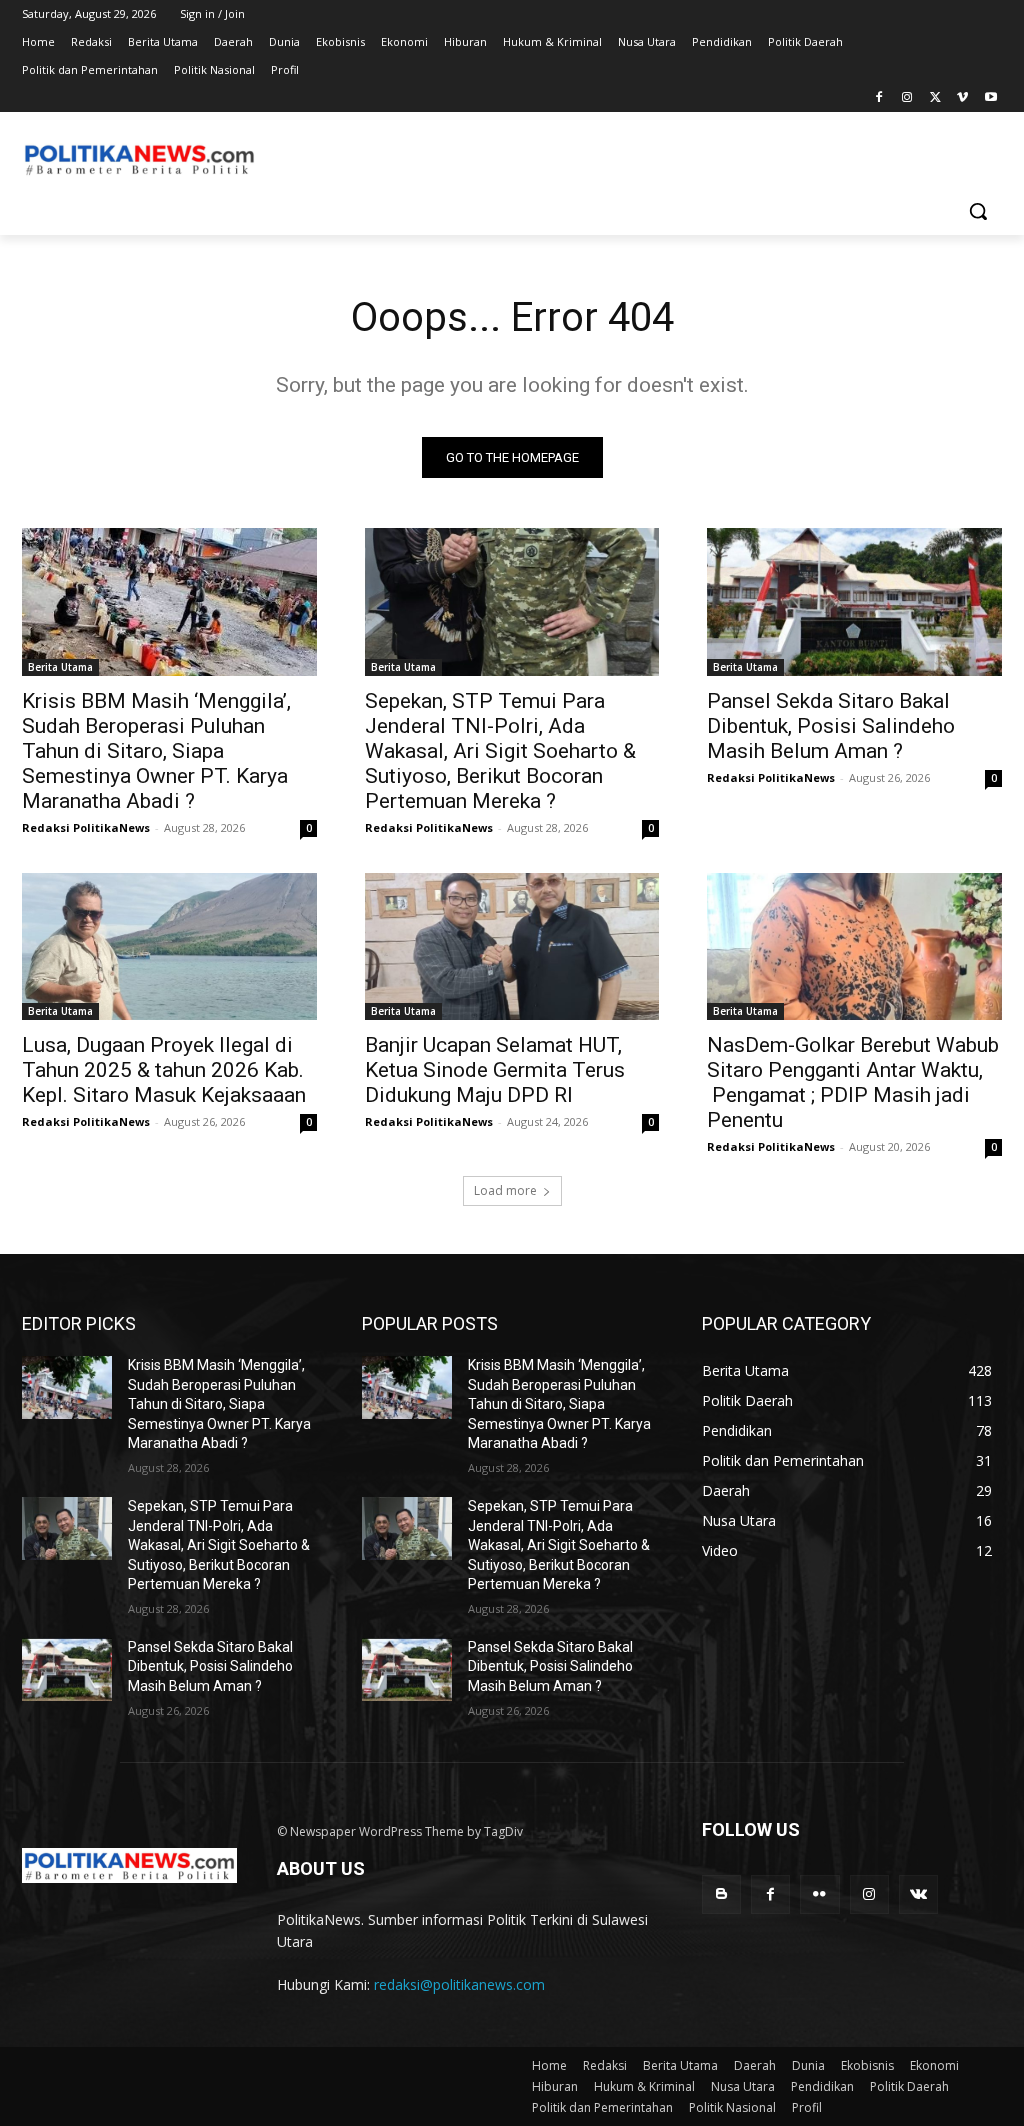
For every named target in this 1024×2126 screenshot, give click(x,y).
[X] (935, 98)
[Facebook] (879, 98)
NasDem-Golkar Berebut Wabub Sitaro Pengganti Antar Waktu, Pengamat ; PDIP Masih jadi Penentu (853, 1082)
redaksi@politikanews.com (459, 1984)
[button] (978, 211)
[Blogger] (721, 1894)
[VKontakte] (918, 1894)
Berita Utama (60, 667)
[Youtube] (990, 98)
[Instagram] (907, 98)
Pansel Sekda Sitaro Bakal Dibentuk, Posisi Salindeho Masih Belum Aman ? (831, 726)
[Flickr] (819, 1894)
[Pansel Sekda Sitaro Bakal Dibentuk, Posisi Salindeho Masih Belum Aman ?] (854, 601)
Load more (505, 1190)
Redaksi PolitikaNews (86, 827)
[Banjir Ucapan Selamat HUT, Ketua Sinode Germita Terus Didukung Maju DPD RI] (512, 946)
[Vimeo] (962, 98)
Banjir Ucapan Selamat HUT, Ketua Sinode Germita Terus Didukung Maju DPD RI (495, 1070)
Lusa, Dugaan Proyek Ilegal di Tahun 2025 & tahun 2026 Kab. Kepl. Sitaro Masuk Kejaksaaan (164, 1070)
